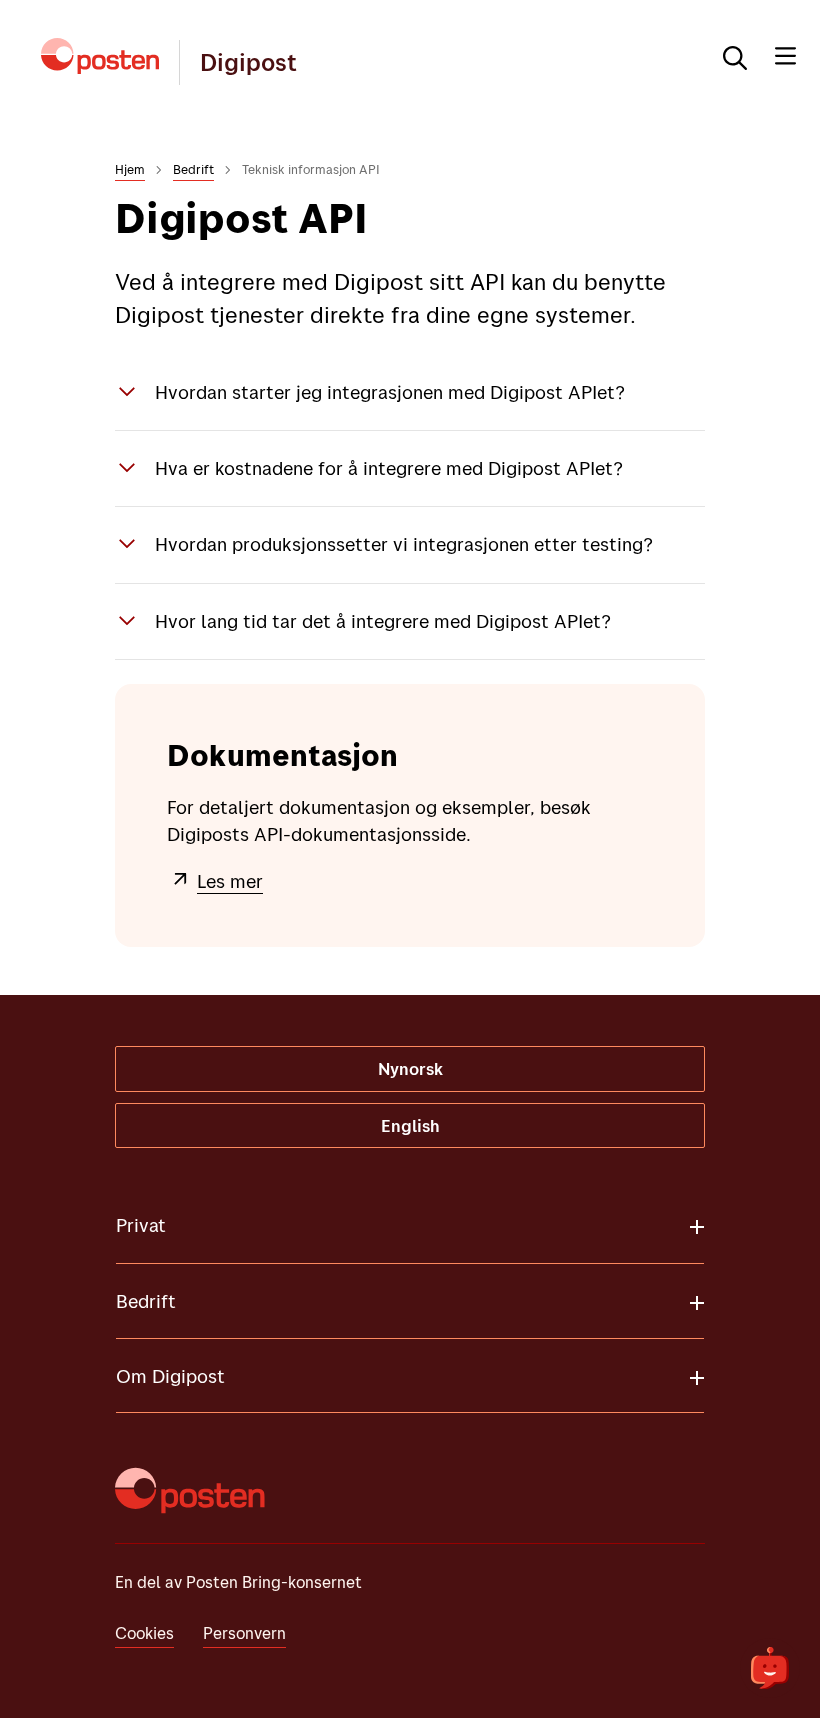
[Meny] (785, 56)
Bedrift (193, 169)
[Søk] (727, 56)
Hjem (130, 169)
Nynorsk (410, 1068)
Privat (141, 1225)
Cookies (144, 1632)
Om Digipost (170, 1376)
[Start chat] (770, 1668)
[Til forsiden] (100, 56)
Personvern (244, 1632)
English (410, 1125)
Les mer (230, 881)
